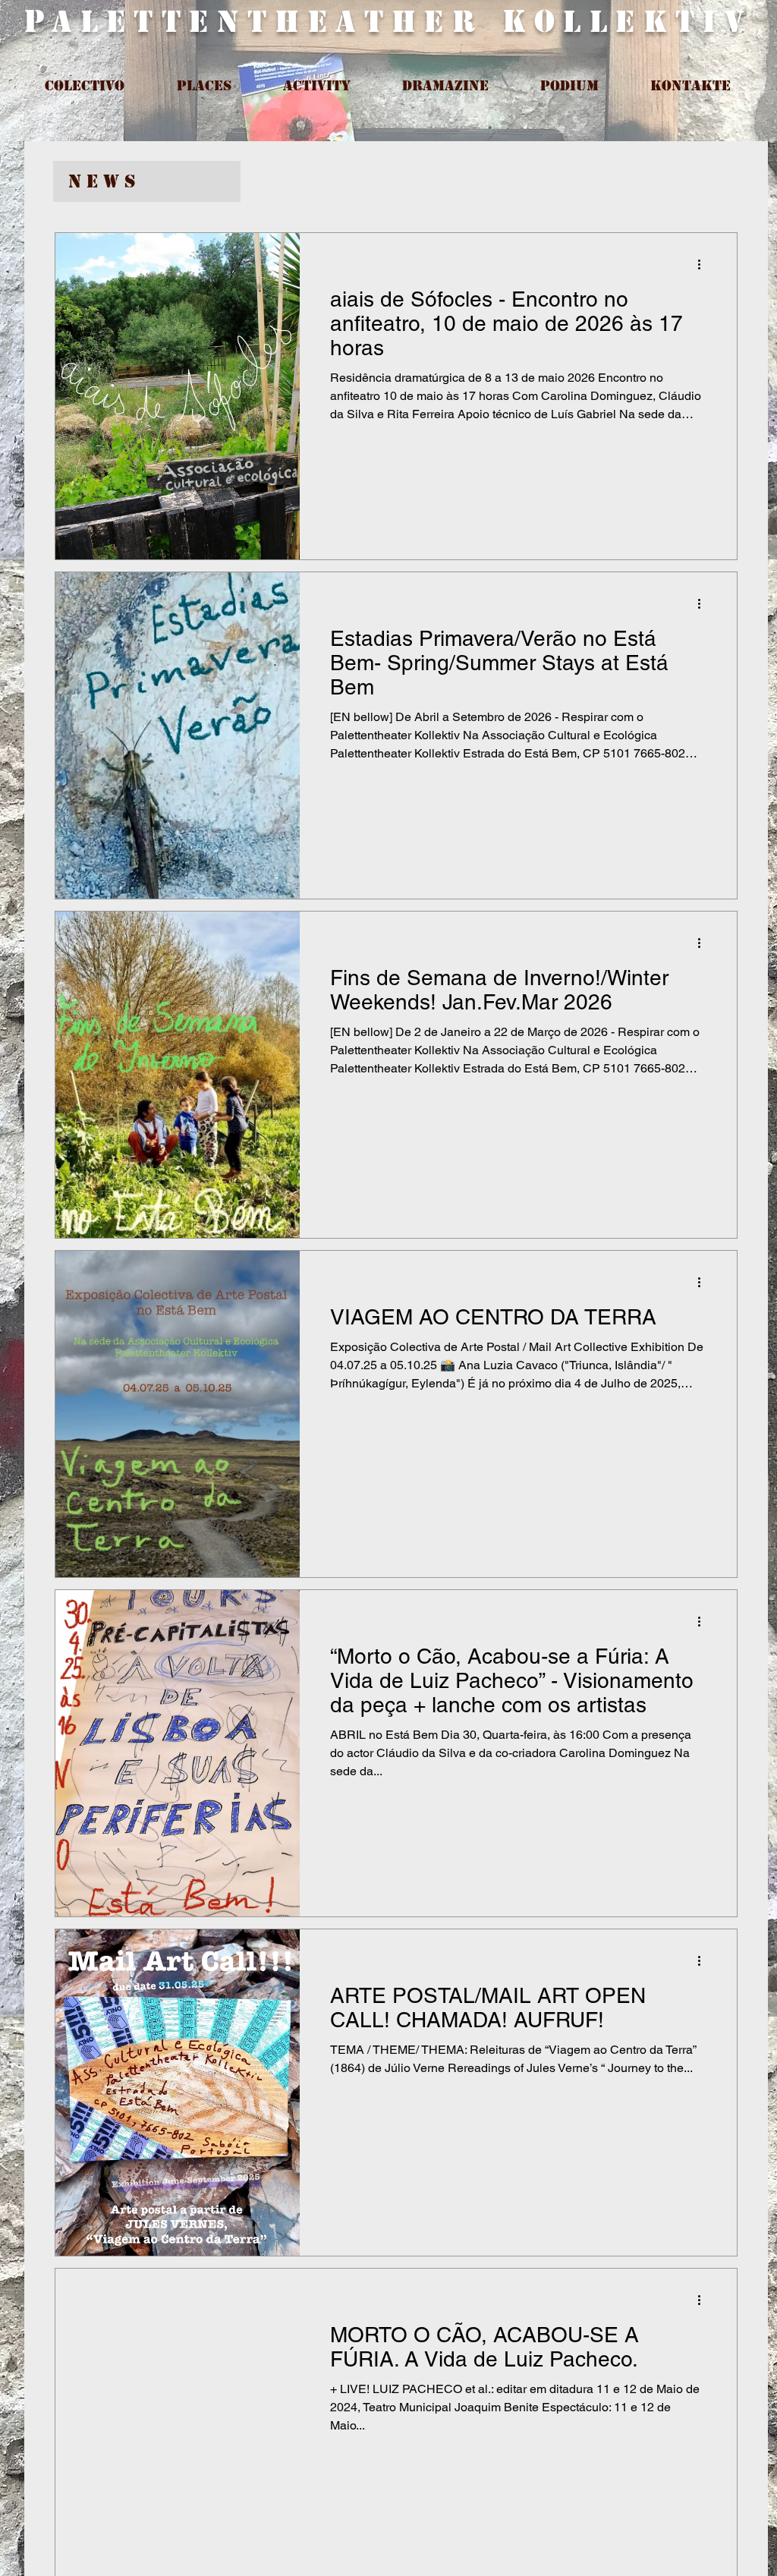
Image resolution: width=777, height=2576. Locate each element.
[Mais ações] (704, 264)
